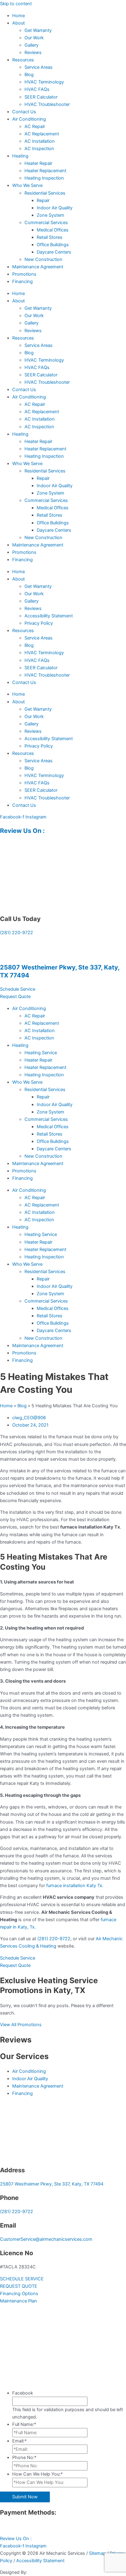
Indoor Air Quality (55, 208)
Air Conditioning (29, 119)
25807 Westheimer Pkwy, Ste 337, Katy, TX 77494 (52, 2184)
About (19, 23)
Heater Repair (38, 163)
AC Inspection (39, 149)
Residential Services (45, 193)
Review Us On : (23, 831)
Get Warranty (38, 30)
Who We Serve (27, 185)
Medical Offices (53, 230)
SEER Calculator (41, 97)
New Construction (43, 259)
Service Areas (39, 67)
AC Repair (35, 126)
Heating (20, 156)
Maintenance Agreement (38, 267)
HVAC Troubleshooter (47, 104)
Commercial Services (46, 223)
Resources (23, 60)
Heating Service (41, 1053)
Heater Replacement (45, 171)
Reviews (33, 52)
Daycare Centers (54, 252)
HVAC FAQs (37, 89)
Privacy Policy (39, 623)
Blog (29, 75)
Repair (43, 200)
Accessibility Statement (49, 616)
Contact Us (24, 112)
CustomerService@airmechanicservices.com (46, 2239)
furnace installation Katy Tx (74, 1886)
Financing (22, 282)
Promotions (24, 274)
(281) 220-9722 (17, 933)
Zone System (50, 215)
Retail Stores (50, 237)
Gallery (31, 45)
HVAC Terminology (44, 82)
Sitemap (97, 2553)
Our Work (34, 38)
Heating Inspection (44, 178)
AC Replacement (42, 134)
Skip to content (16, 4)
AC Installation (40, 141)
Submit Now (25, 2497)
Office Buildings (53, 245)
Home (19, 16)
